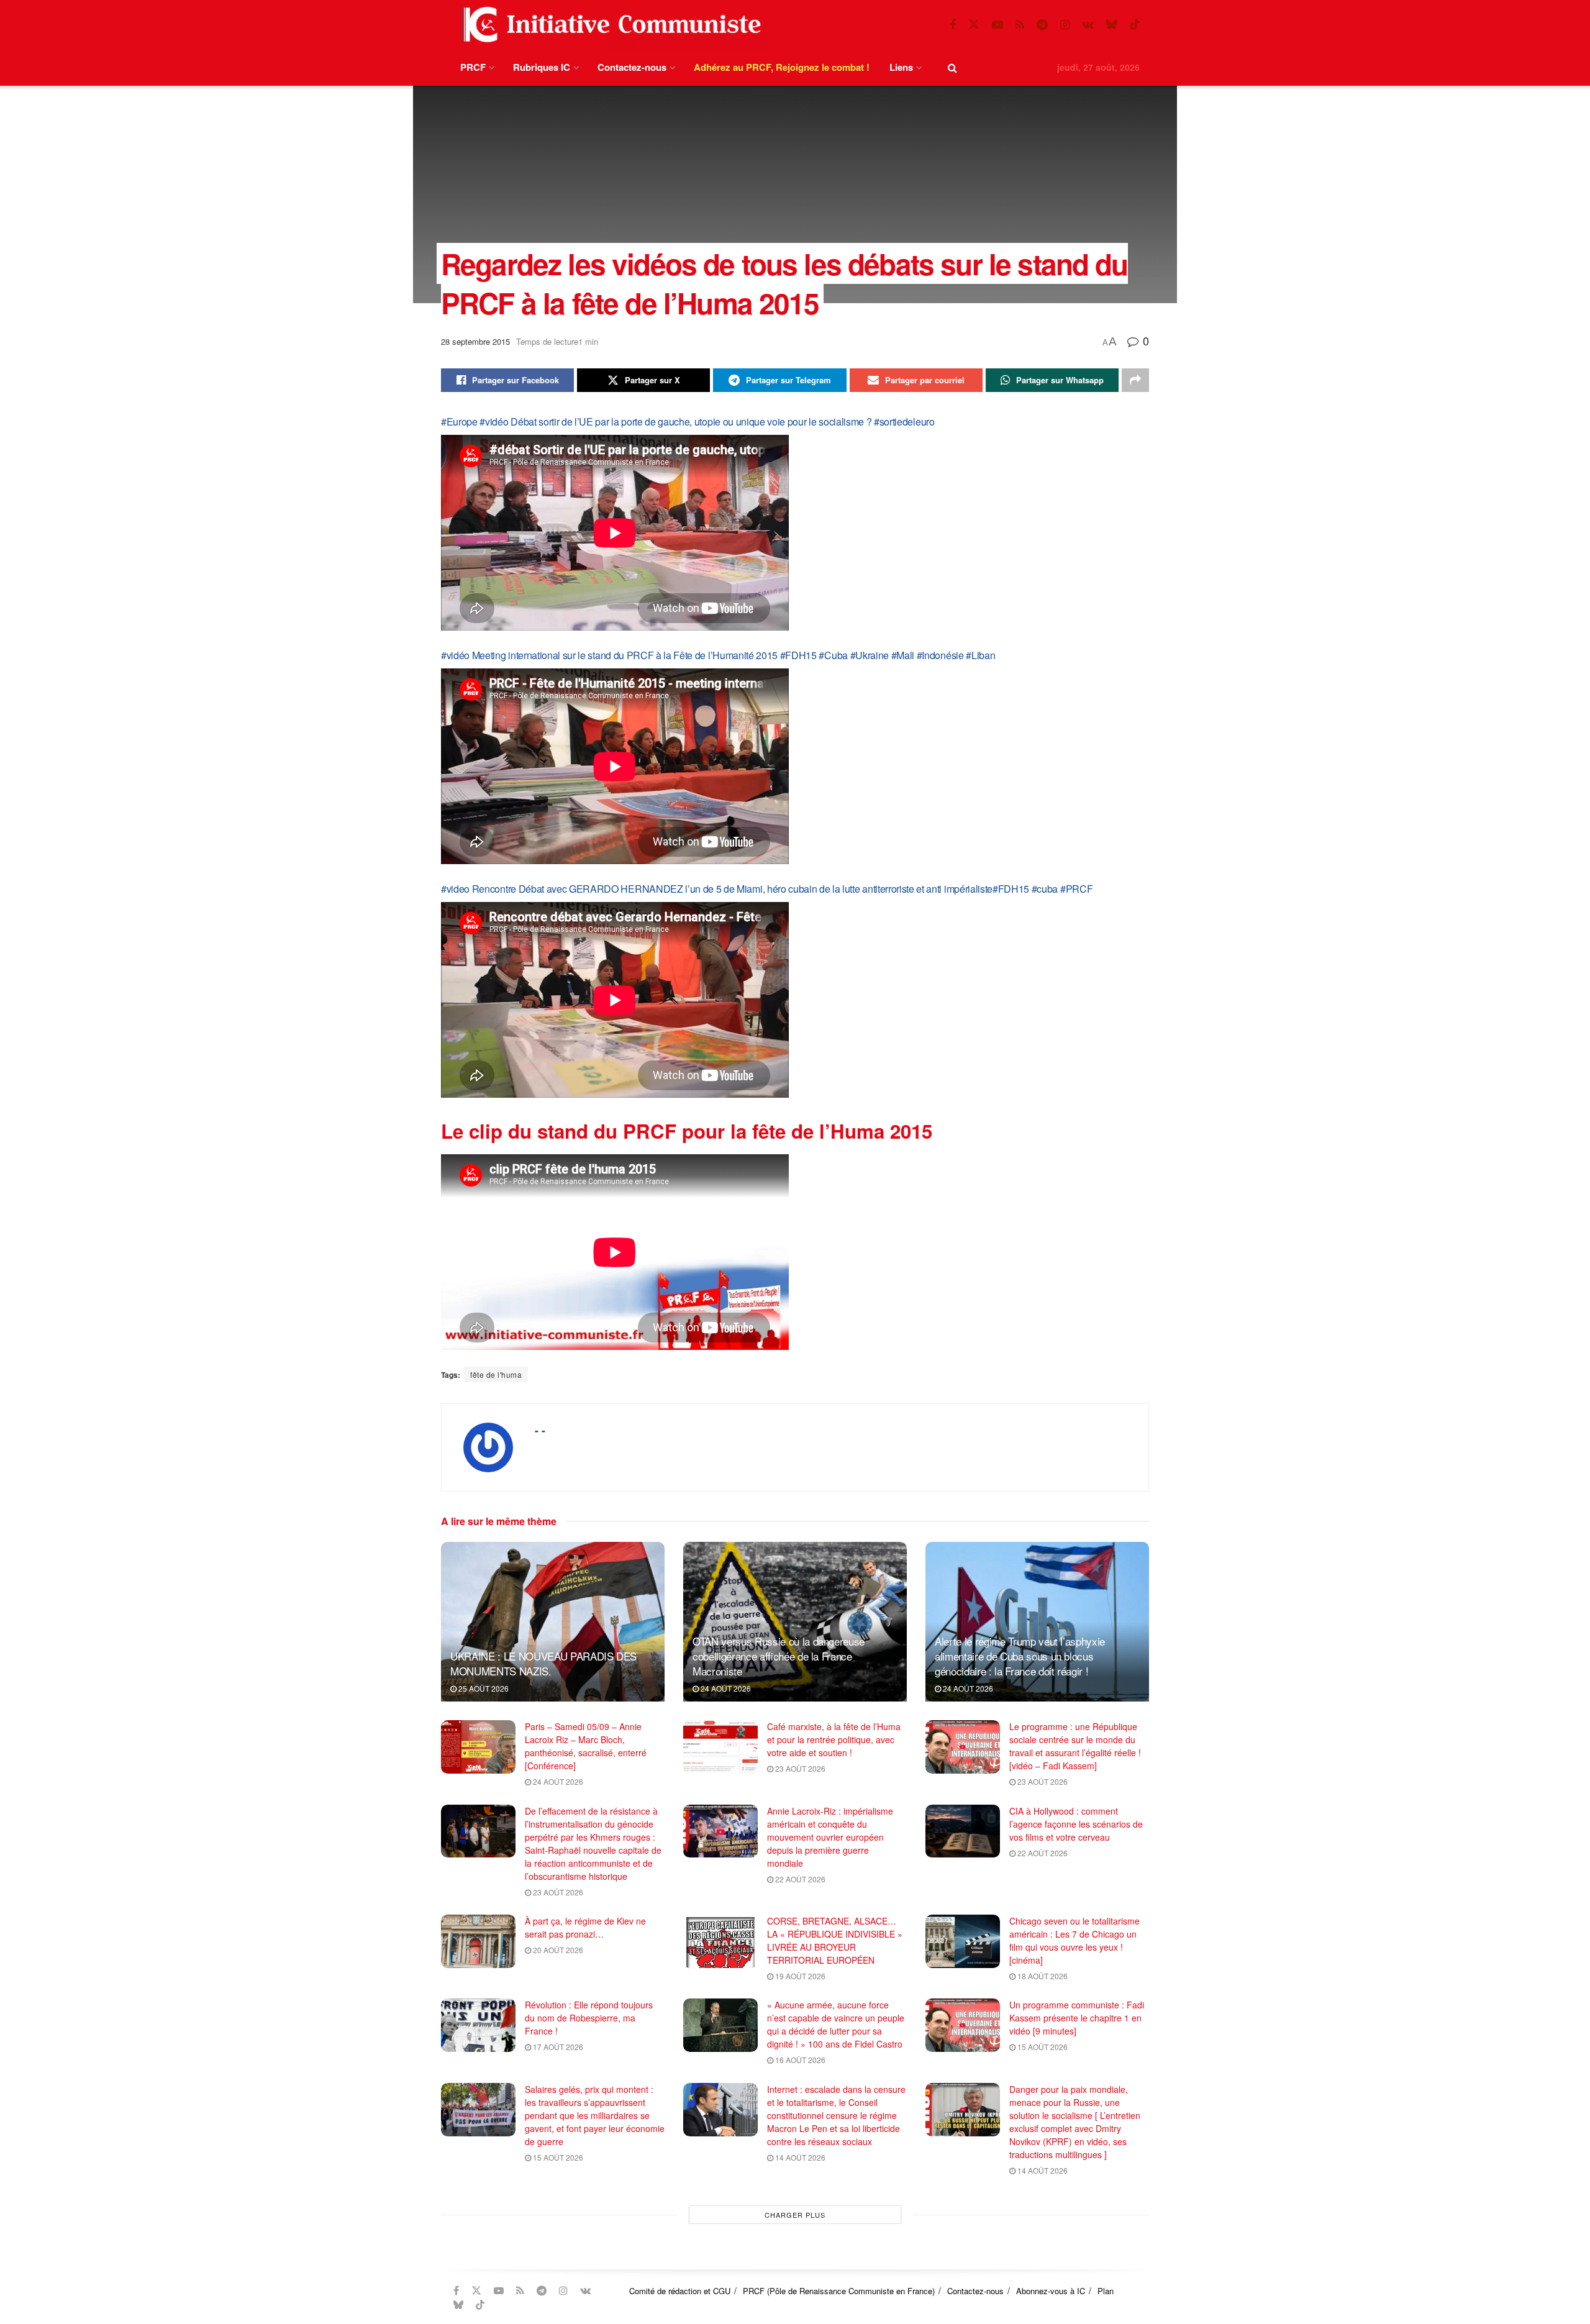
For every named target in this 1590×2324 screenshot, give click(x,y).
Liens (901, 67)
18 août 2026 (1042, 1976)
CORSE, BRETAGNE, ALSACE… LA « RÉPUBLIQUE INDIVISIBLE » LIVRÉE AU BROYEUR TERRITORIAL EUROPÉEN (835, 1940)
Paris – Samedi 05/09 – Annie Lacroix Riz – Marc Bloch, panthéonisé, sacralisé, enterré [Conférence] (586, 1746)
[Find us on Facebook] (953, 25)
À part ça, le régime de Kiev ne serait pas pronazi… (585, 1927)
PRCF (473, 67)
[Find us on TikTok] (1135, 25)
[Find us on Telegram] (1042, 25)
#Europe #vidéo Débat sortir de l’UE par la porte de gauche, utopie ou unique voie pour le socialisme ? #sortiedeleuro (688, 422)
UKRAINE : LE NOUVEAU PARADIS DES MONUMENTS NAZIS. (543, 1663)
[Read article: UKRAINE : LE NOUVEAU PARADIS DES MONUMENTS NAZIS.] (553, 1622)
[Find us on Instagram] (1065, 25)
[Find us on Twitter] (974, 25)
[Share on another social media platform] (1135, 380)
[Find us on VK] (1088, 25)
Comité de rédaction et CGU (680, 2291)
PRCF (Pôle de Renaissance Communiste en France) (839, 2291)
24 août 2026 (725, 1688)
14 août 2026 (799, 2157)
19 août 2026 (799, 1976)
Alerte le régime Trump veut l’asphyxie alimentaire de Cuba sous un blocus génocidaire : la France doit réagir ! (1020, 1656)
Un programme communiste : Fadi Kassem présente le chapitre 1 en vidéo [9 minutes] (1077, 2018)
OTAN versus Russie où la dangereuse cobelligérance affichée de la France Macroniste (779, 1656)
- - (540, 1430)
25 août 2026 (483, 1688)
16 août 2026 (799, 2060)
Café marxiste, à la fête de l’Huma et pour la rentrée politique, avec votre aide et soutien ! (834, 1739)
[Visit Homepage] (609, 25)
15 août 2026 (1042, 2047)
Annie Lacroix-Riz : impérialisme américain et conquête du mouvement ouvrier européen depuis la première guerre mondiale (830, 1837)
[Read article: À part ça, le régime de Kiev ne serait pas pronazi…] (478, 1941)
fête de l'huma (496, 1374)
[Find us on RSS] (1020, 25)
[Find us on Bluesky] (1112, 25)
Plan (1106, 2291)
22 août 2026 (799, 1879)
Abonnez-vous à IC (1051, 2291)
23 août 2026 (799, 1768)
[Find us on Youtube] (997, 25)
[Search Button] (952, 67)
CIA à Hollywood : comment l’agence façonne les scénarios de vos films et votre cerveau (1076, 1824)
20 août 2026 (557, 1950)
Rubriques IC (542, 67)
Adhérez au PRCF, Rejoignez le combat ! (782, 67)
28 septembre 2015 (475, 341)
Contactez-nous (632, 67)
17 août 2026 (557, 2047)
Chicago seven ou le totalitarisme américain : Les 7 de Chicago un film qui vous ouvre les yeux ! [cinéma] (1074, 1940)
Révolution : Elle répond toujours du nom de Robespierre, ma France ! (589, 2018)
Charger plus (795, 2215)
